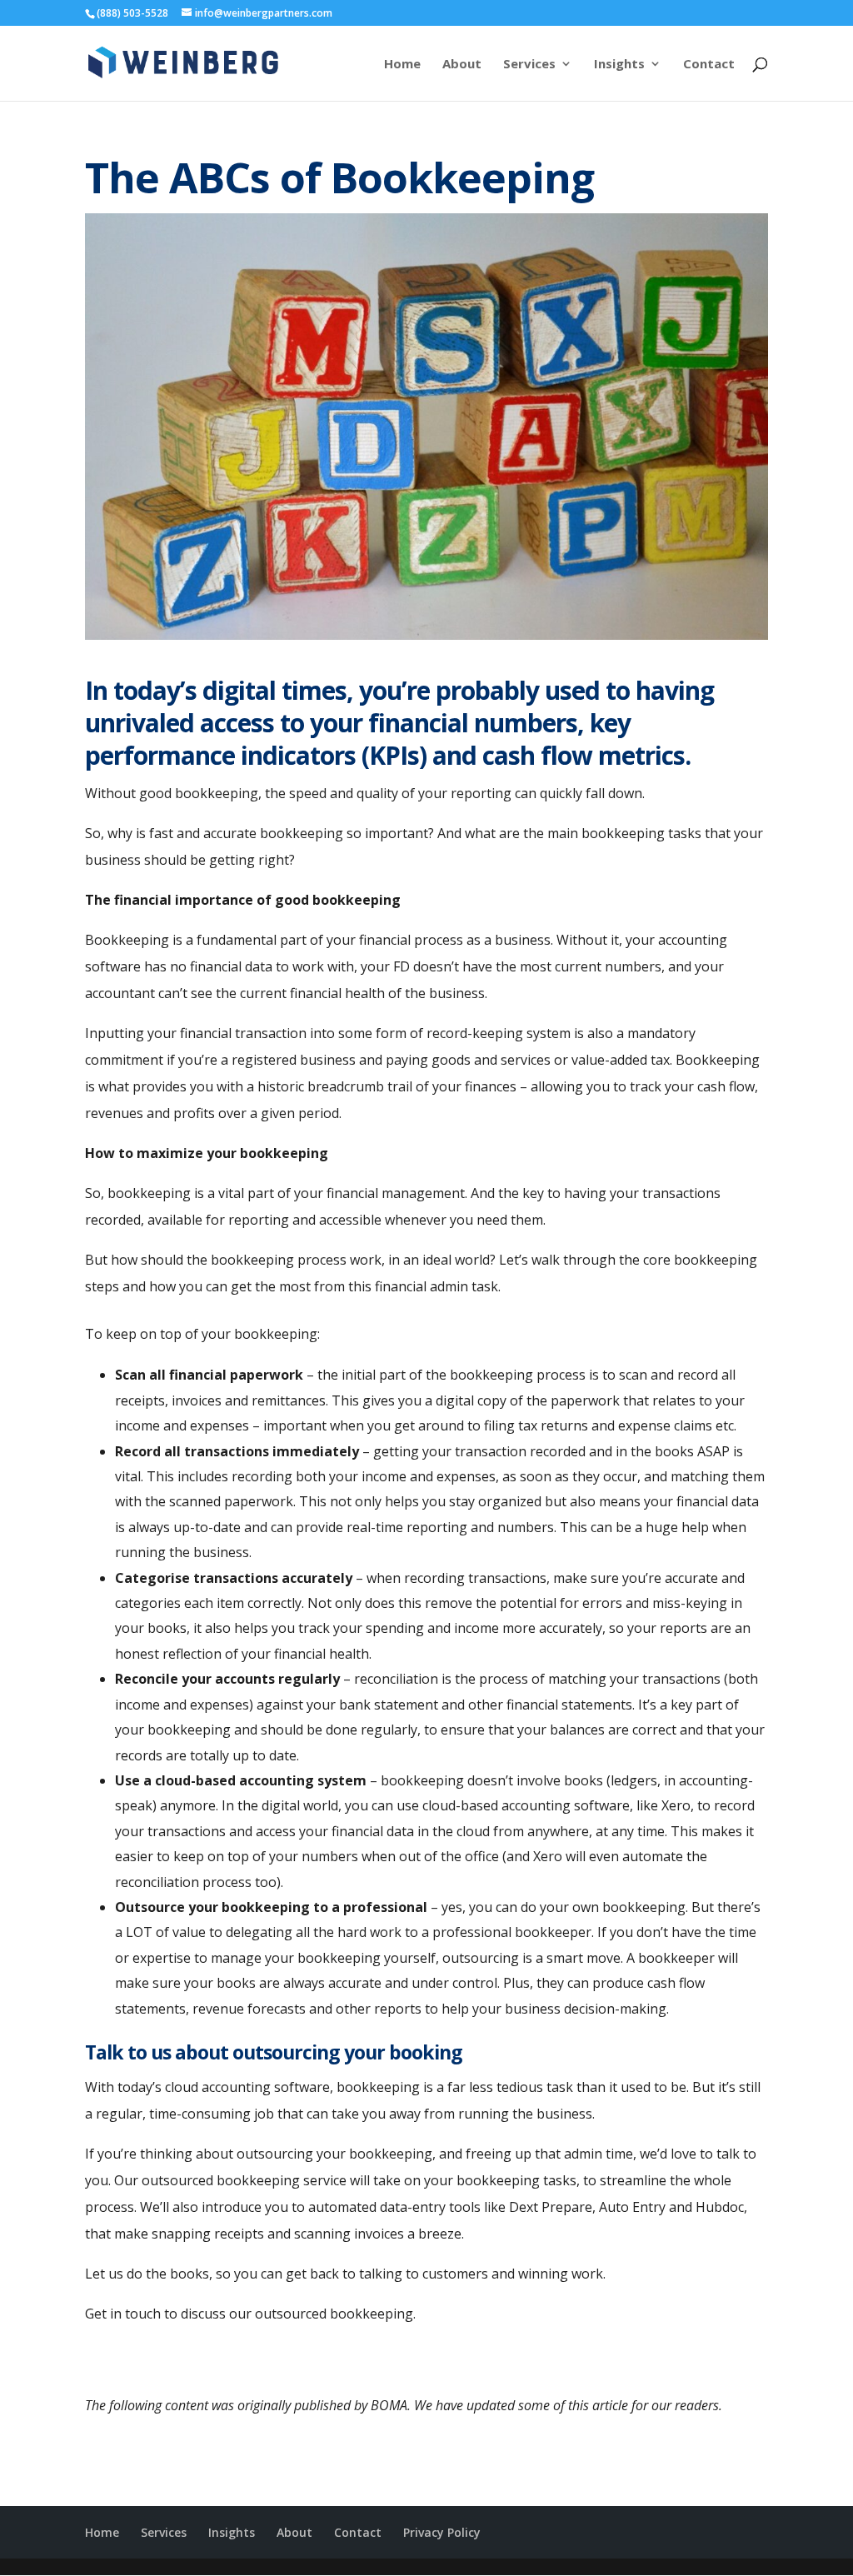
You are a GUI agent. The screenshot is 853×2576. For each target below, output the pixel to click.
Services (529, 65)
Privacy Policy (442, 2532)
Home (402, 65)
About (462, 65)
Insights (619, 65)
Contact (709, 65)
